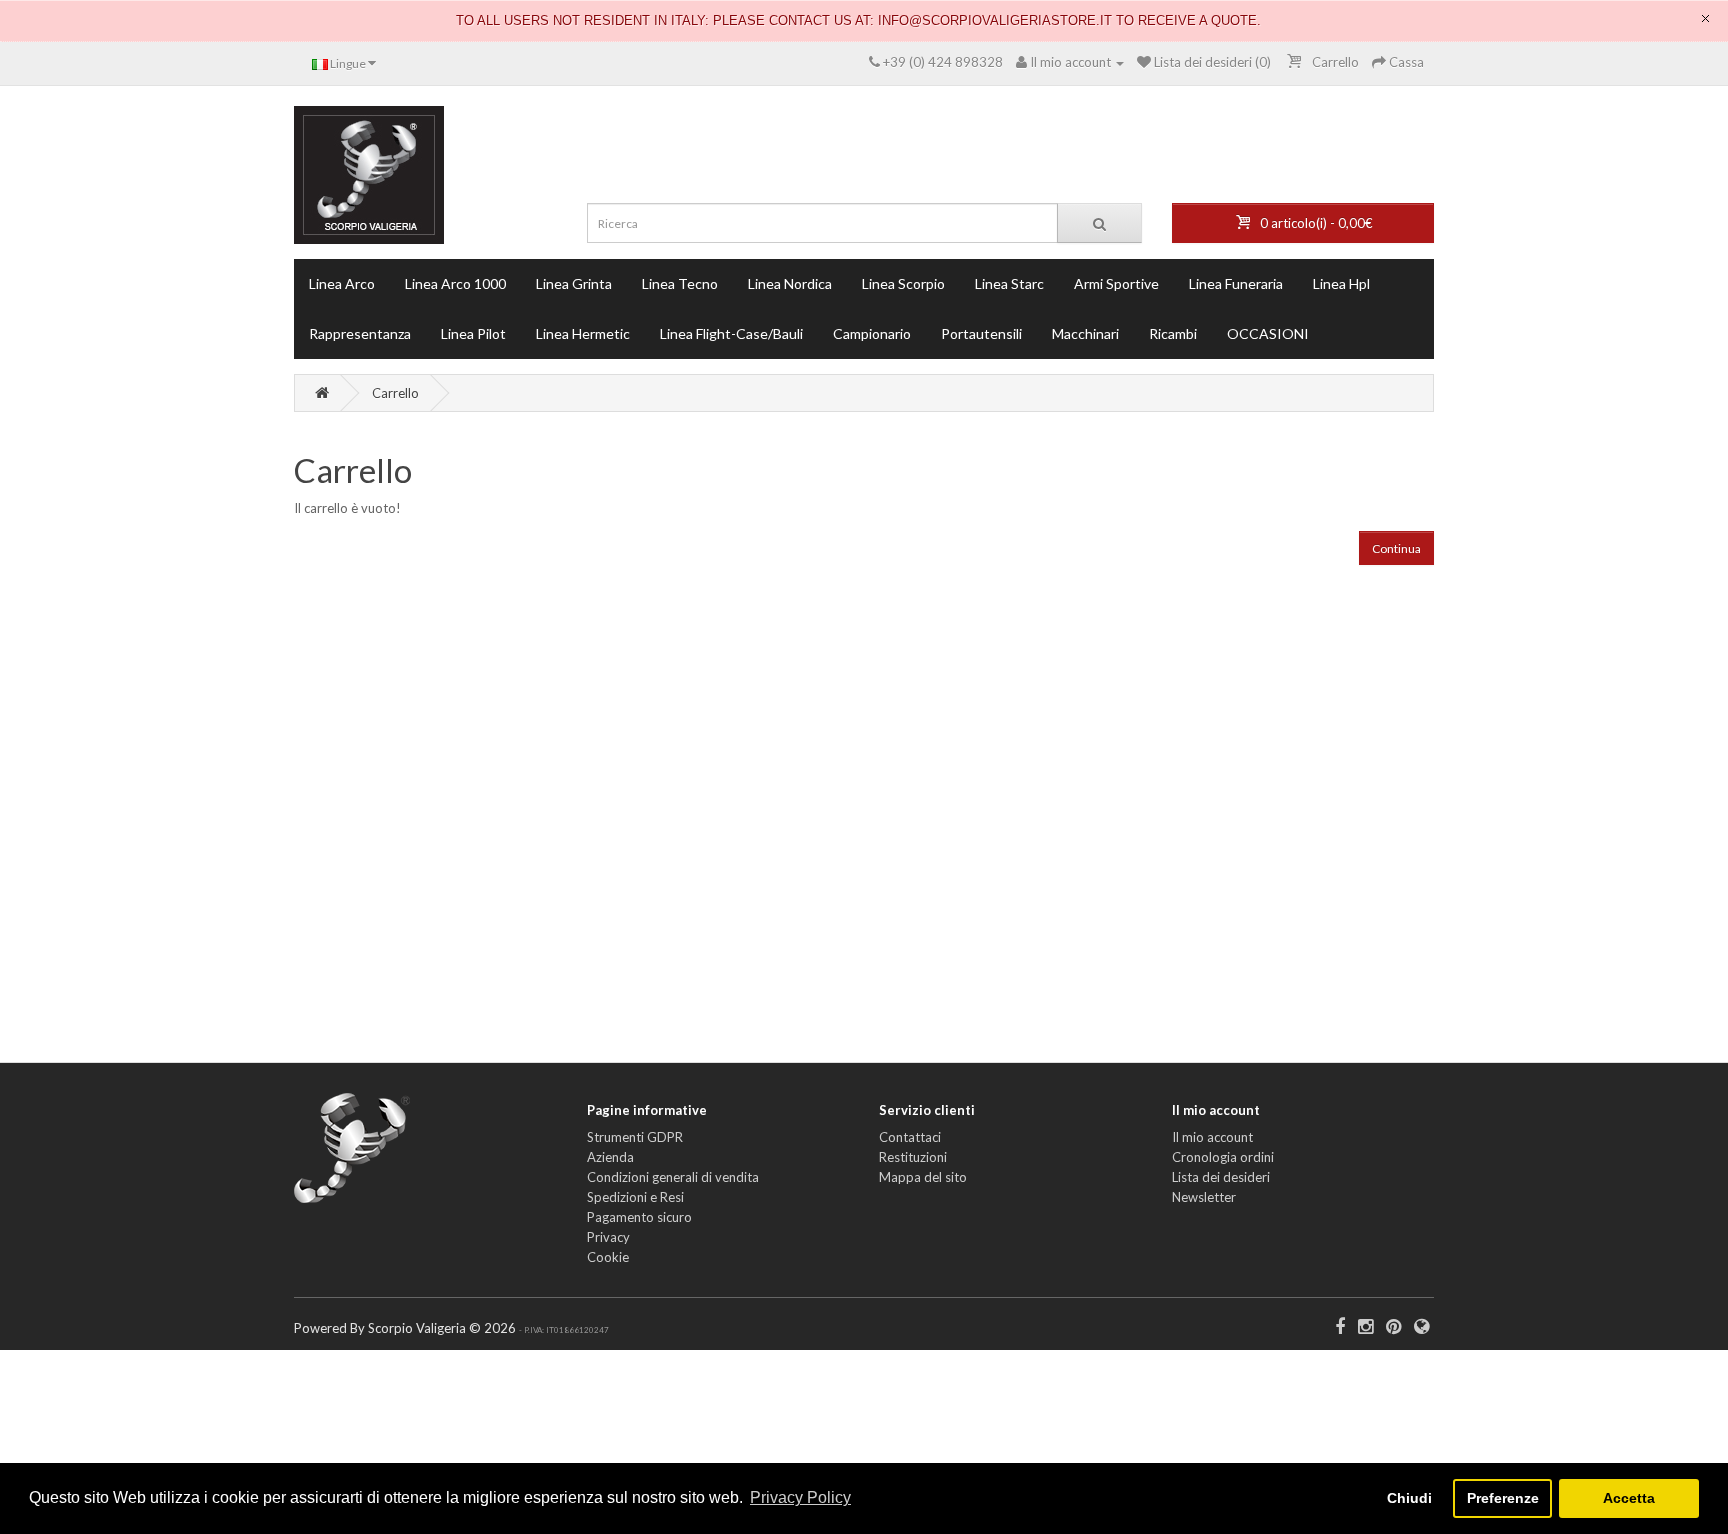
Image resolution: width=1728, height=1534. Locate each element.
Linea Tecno (680, 283)
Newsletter (1204, 1197)
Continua (1396, 548)
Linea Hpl (1341, 283)
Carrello (395, 393)
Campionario (872, 333)
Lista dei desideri (1221, 1177)
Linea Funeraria (1236, 283)
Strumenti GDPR (635, 1137)
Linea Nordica (790, 283)
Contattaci (910, 1137)
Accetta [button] (1629, 1498)
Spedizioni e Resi (635, 1197)
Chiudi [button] (1409, 1498)
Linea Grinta (574, 283)
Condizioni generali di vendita (673, 1177)
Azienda (610, 1157)
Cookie (608, 1257)
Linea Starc (1009, 283)
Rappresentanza (360, 333)
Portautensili (981, 333)
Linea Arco (342, 283)
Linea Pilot (473, 333)
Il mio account (1212, 1137)
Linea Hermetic (583, 333)
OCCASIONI (1268, 333)
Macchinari (1085, 333)
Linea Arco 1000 (455, 283)
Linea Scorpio (903, 283)
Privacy (608, 1237)
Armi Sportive (1116, 283)
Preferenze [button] (1503, 1498)
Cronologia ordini (1223, 1157)
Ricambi (1173, 333)
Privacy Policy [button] (800, 1497)
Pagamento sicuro (639, 1217)
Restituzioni (913, 1157)
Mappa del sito (923, 1177)
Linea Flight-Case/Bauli (731, 333)
